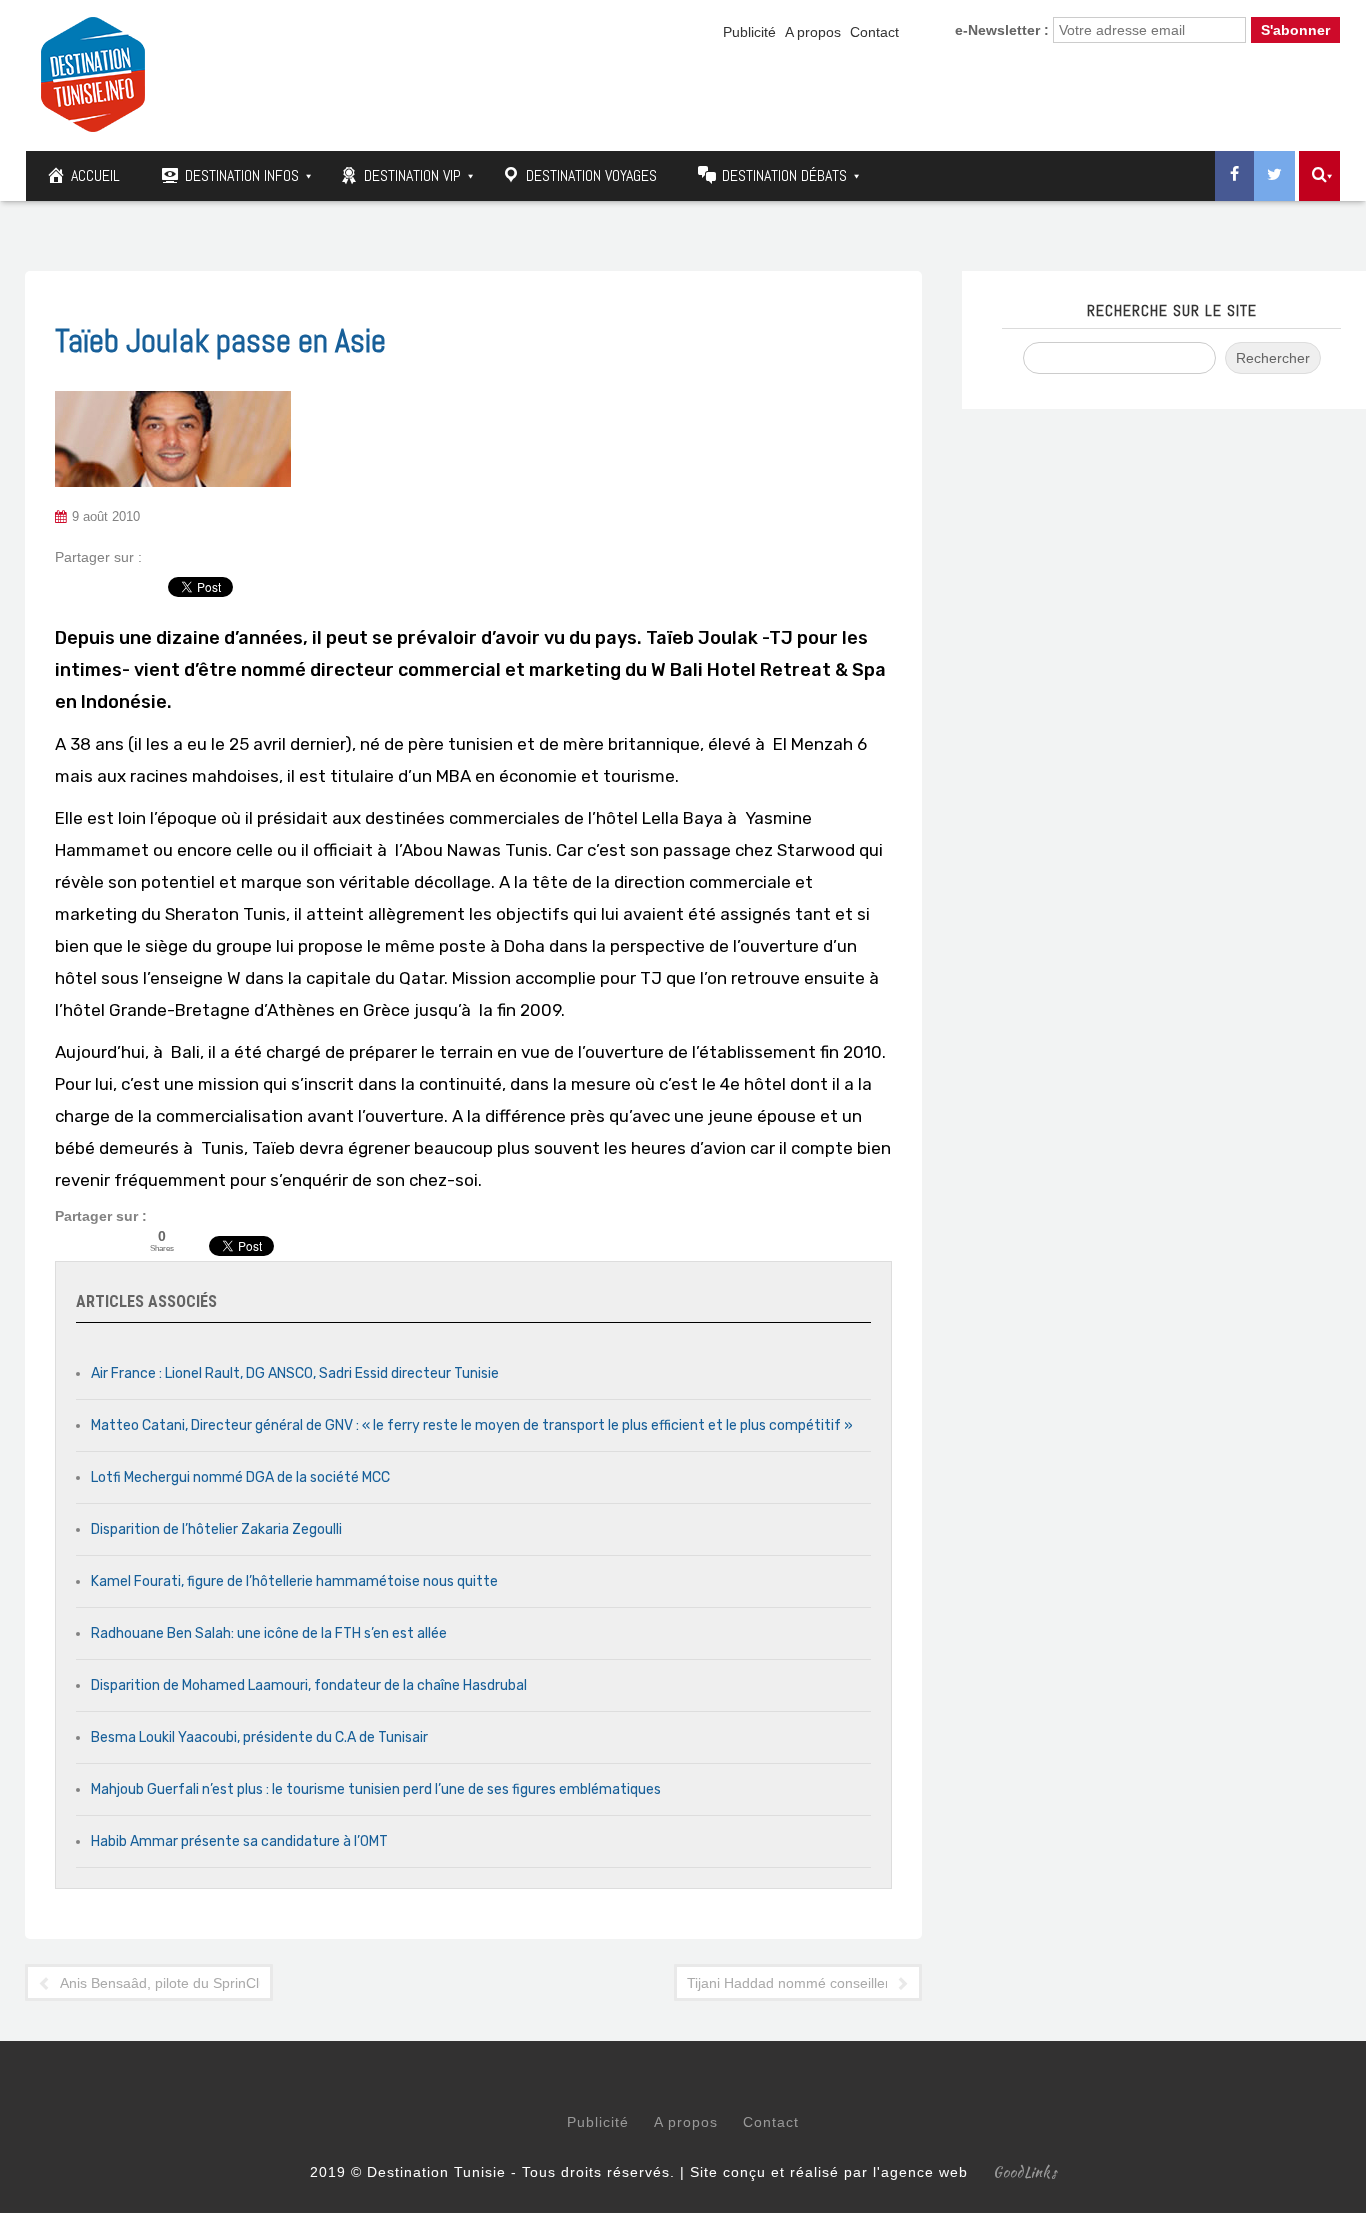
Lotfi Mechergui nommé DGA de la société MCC (240, 1477)
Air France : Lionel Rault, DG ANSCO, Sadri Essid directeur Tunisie (295, 1373)
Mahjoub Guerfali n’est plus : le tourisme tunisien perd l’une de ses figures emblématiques (376, 1789)
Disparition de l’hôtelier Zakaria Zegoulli (216, 1529)
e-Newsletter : (1002, 30)
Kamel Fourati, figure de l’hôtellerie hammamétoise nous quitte (294, 1581)
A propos (813, 32)
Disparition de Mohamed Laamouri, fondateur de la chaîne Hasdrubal (309, 1685)
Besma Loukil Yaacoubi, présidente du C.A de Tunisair (259, 1737)
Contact (874, 32)
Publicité (749, 32)
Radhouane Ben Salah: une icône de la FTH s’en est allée (269, 1633)
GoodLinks (1025, 2172)
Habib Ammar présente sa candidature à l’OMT (239, 1841)
